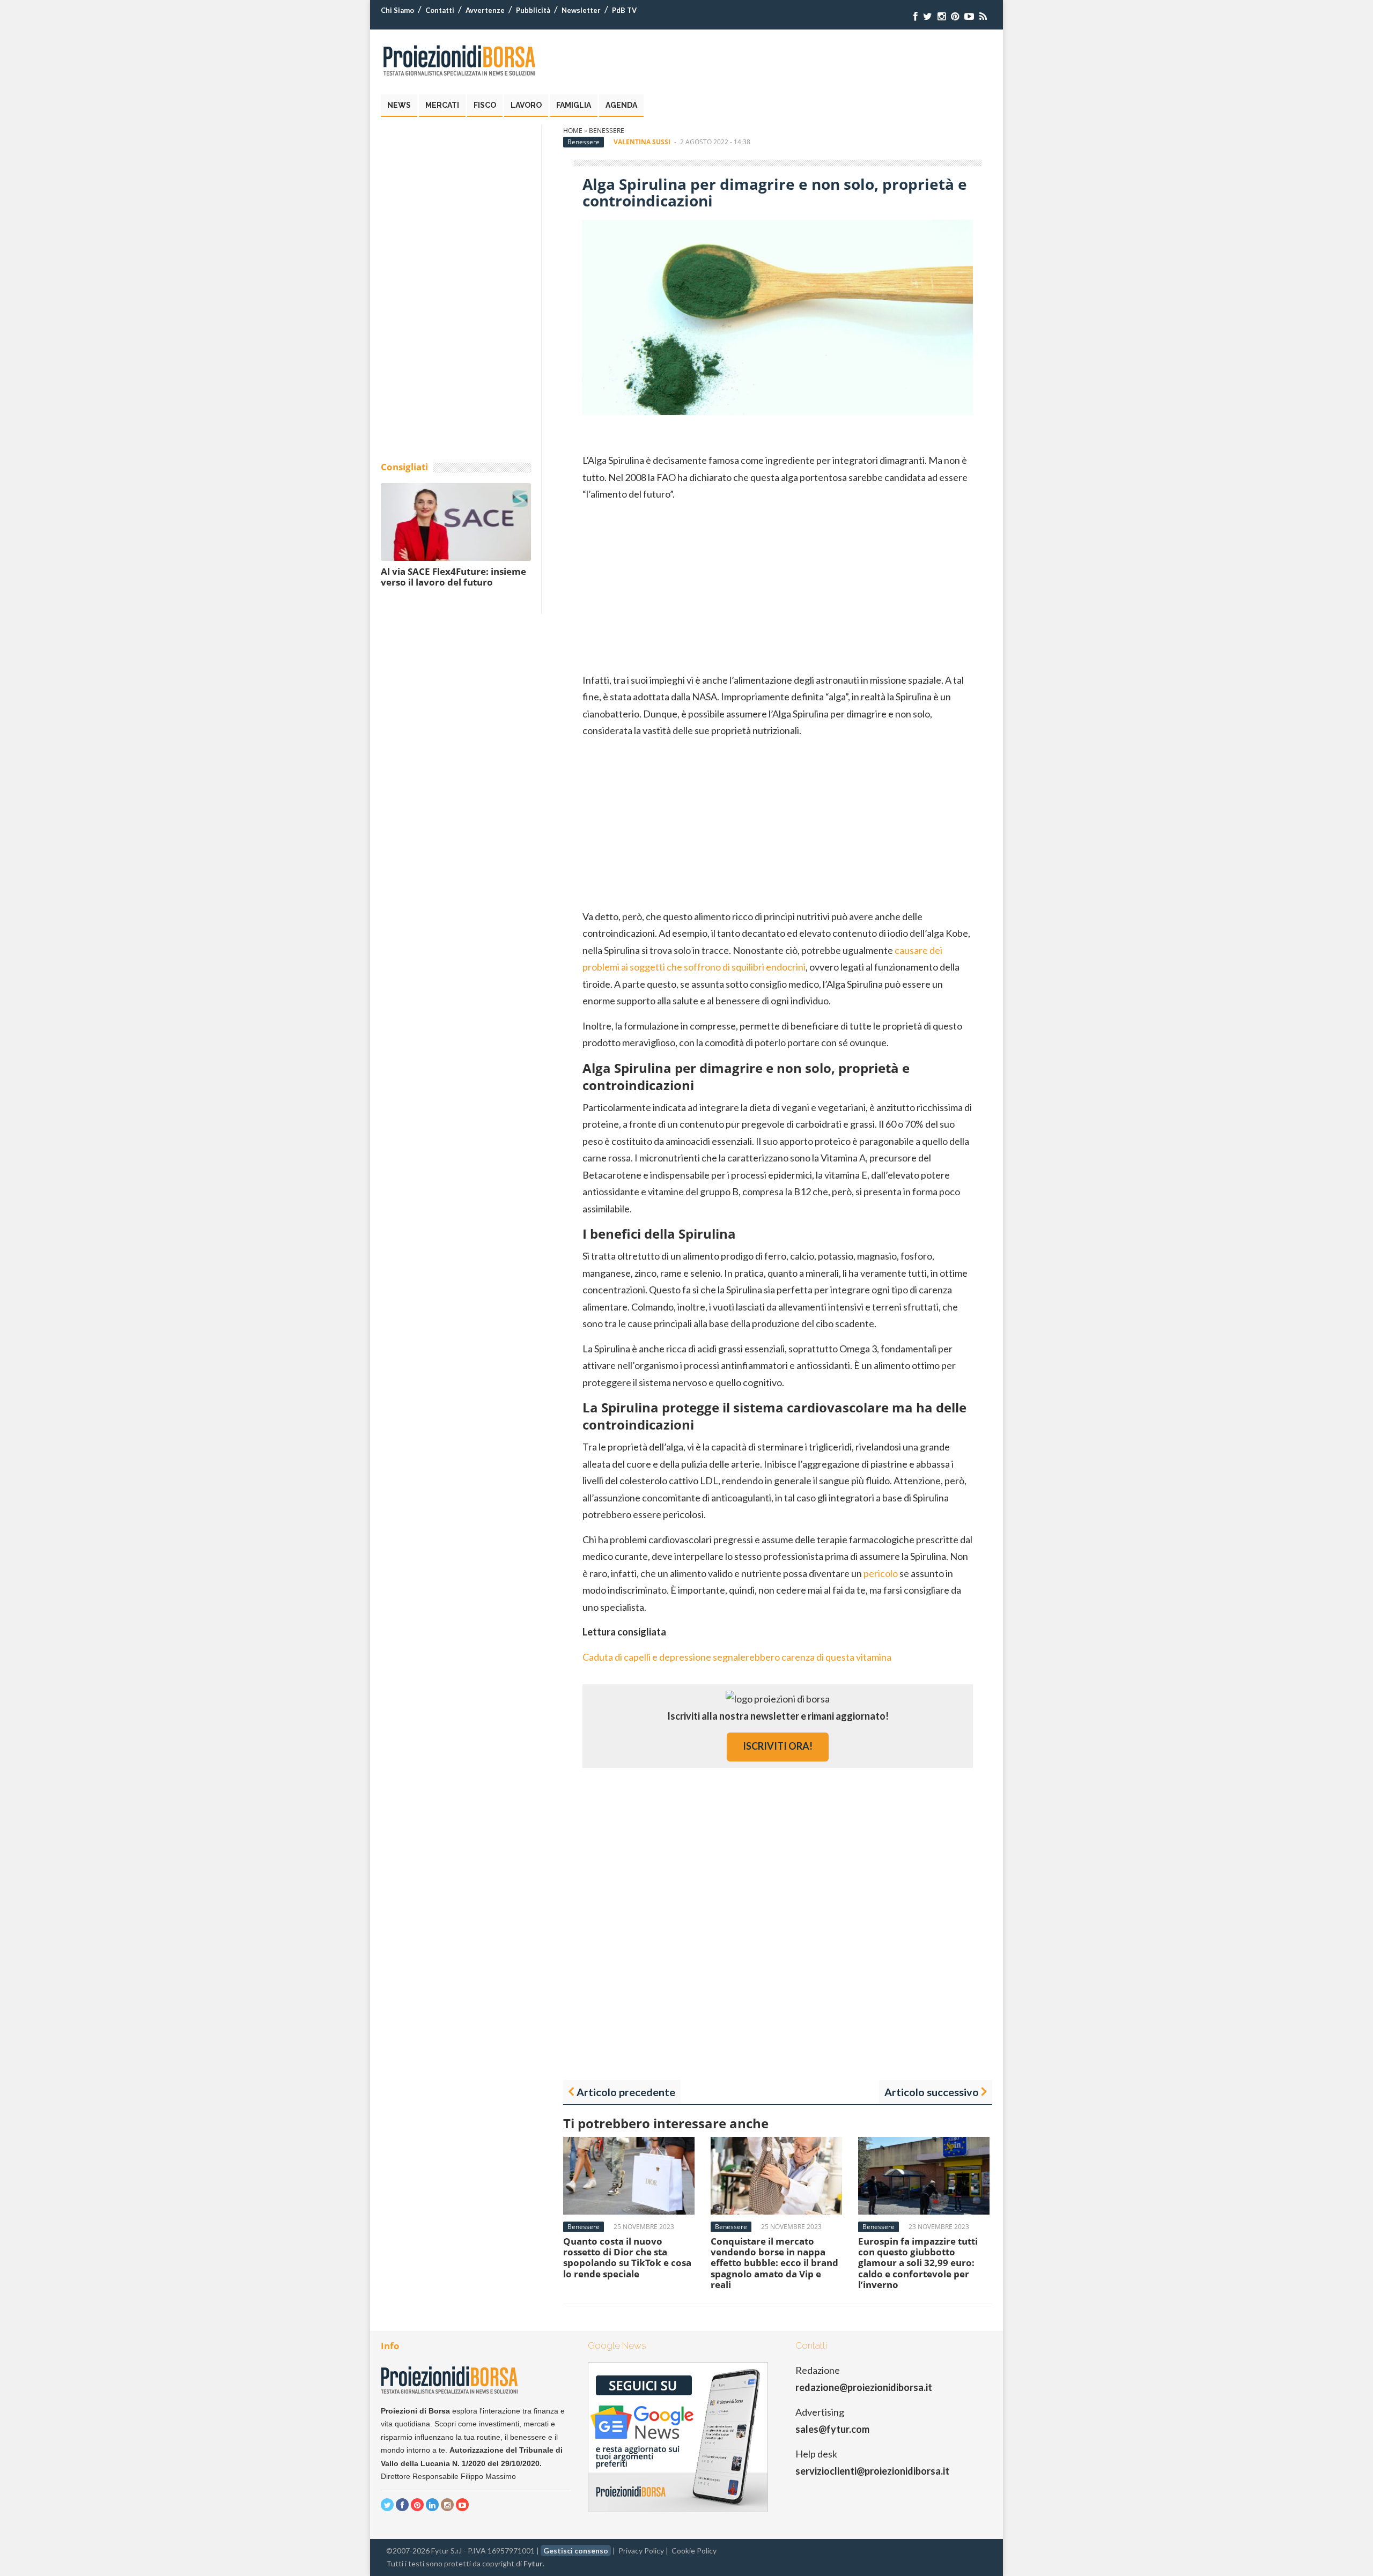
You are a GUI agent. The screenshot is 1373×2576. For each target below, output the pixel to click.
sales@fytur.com (832, 2429)
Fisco (485, 105)
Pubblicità (533, 10)
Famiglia (574, 105)
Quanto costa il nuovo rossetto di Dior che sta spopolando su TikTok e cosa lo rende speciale (627, 2257)
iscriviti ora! (778, 1746)
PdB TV (624, 10)
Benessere (607, 131)
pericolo (881, 1573)
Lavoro (526, 105)
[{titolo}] (916, 16)
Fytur (533, 2563)
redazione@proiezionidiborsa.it (864, 2387)
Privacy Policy (641, 2551)
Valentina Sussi (642, 142)
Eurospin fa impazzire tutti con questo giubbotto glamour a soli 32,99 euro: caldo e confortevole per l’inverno (918, 2263)
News (399, 105)
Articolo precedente (626, 2092)
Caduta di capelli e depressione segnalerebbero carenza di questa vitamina (737, 1657)
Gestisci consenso (576, 2551)
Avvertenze (485, 10)
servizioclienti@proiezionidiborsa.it (872, 2471)
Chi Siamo (397, 10)
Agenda (621, 105)
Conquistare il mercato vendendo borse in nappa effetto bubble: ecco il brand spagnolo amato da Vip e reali (774, 2263)
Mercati (442, 105)
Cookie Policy (694, 2551)
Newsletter (581, 10)
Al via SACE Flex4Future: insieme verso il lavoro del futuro (453, 577)
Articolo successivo (932, 2092)
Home (573, 131)
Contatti (440, 10)
